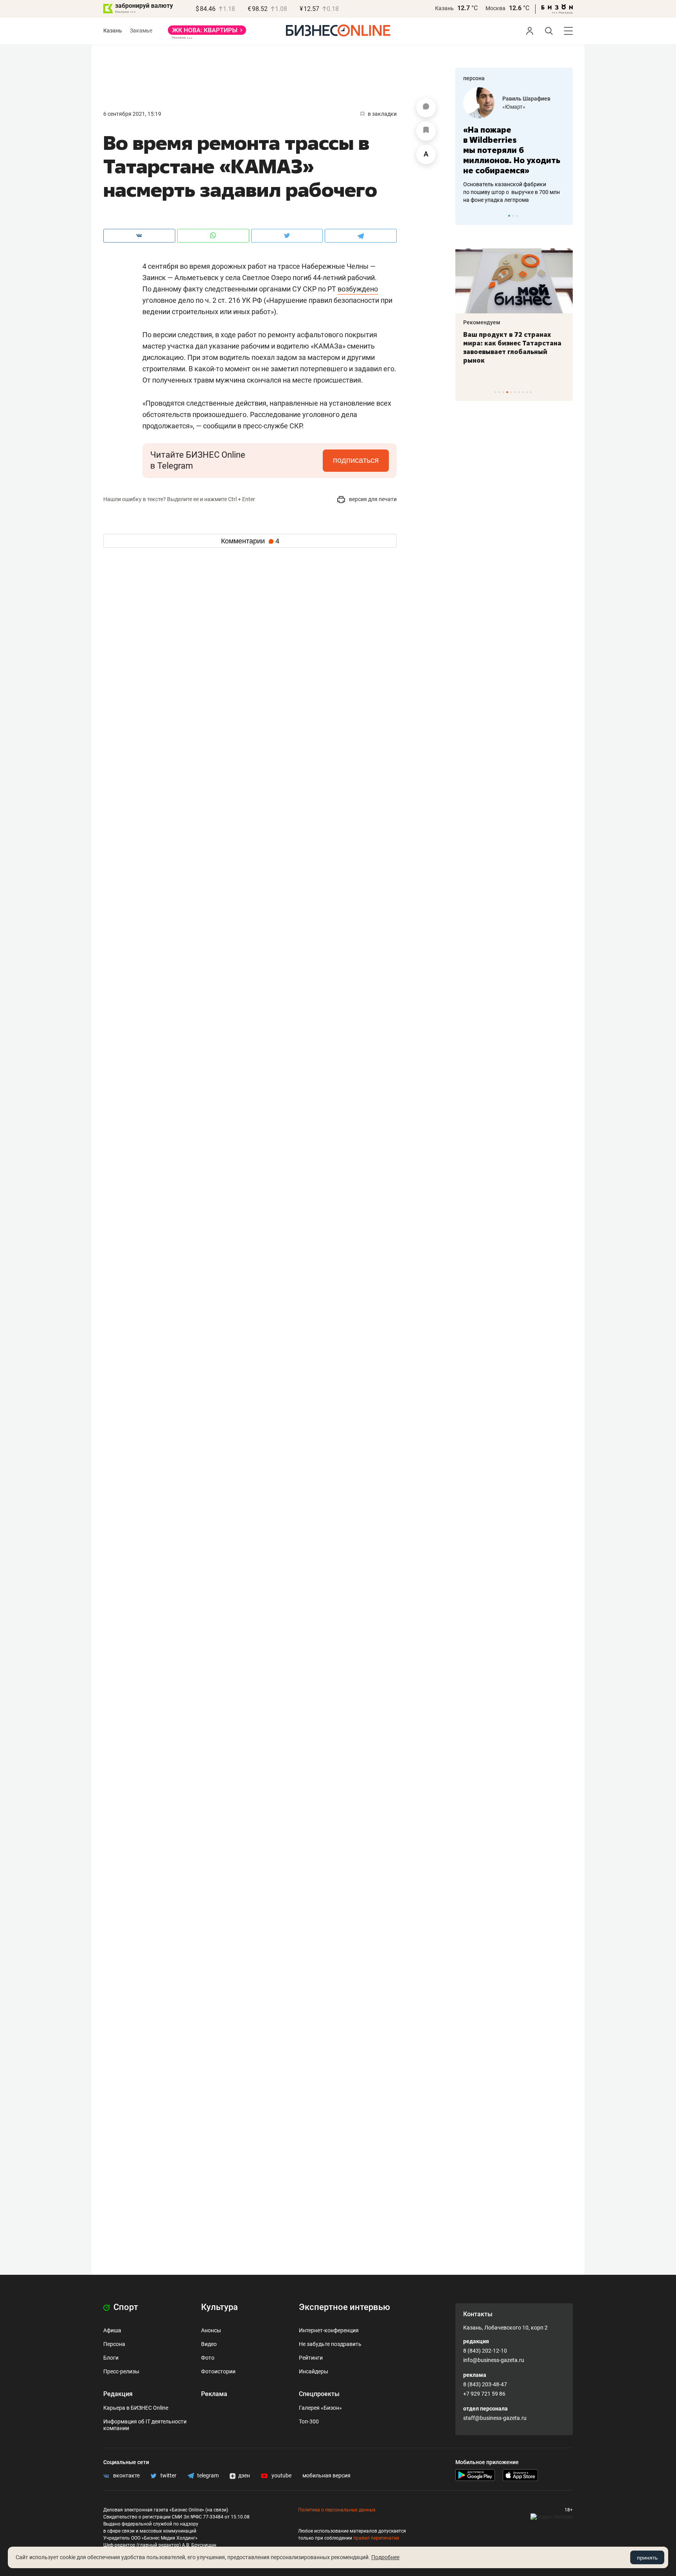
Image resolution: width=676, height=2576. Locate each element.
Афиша (112, 2330)
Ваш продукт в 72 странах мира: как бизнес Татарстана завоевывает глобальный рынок (512, 347)
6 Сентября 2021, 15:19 (132, 114)
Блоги (111, 2358)
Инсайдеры (314, 2371)
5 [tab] (511, 392)
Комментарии (250, 541)
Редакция (118, 2394)
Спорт (125, 2307)
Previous (466, 216)
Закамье (141, 31)
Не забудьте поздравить (330, 2344)
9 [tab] (527, 392)
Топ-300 (309, 2421)
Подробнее (385, 2557)
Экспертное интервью (344, 2307)
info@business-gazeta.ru (494, 2360)
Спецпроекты (319, 2394)
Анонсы (211, 2330)
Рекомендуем (482, 322)
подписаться (356, 460)
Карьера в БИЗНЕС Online (136, 2408)
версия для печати (372, 499)
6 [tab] (515, 392)
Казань (444, 8)
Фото (208, 2358)
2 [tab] (513, 216)
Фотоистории (218, 2371)
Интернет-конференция (329, 2330)
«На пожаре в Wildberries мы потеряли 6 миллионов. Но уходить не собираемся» (512, 150)
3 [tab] (517, 216)
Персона (114, 2344)
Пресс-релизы (121, 2371)
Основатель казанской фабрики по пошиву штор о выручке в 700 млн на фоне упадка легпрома (511, 192)
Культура (219, 2307)
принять (647, 2558)
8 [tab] (523, 392)
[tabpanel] (514, 146)
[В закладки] (426, 131)
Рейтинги (311, 2358)
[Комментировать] (426, 108)
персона (474, 78)
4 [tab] (507, 392)
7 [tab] (519, 392)
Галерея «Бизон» (320, 2408)
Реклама (214, 2394)
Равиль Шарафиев (526, 99)
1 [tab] (509, 216)
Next (564, 216)
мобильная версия (326, 2475)
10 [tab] (531, 392)
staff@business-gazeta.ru (495, 2418)
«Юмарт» (514, 107)
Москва (495, 8)
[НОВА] (207, 33)
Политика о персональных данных (337, 2510)
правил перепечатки (376, 2538)
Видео (209, 2344)
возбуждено (358, 289)
